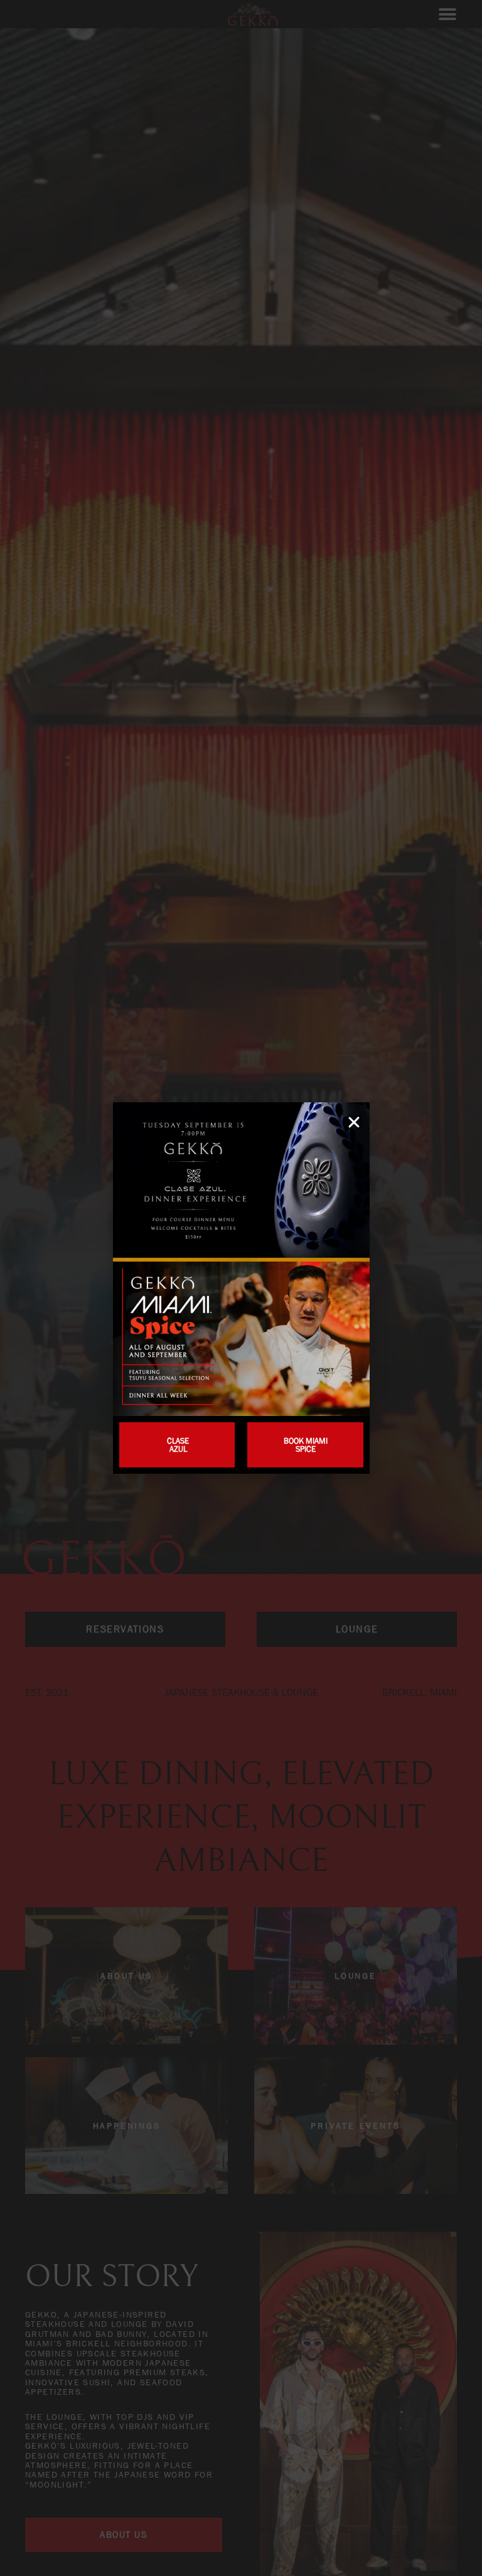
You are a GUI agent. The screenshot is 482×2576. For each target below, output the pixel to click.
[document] (241, 1288)
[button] (354, 1122)
